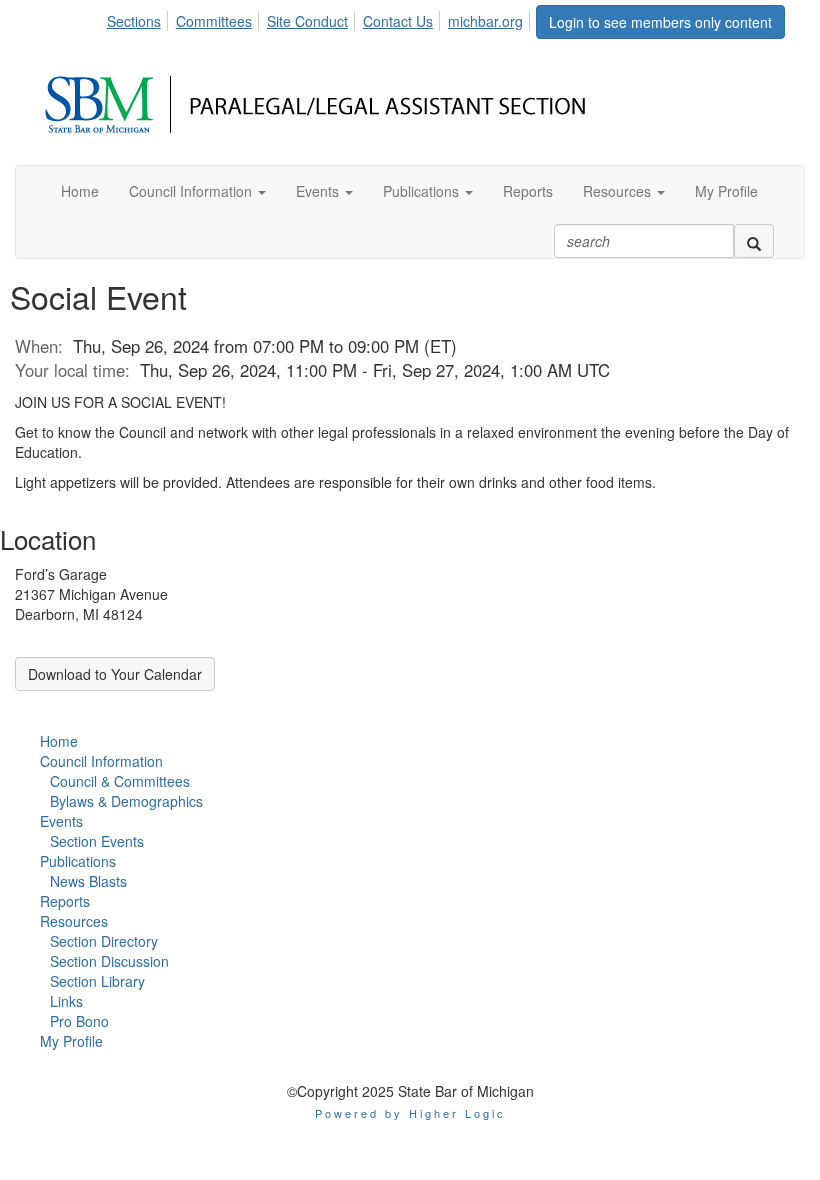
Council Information (101, 761)
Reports (65, 901)
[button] (197, 191)
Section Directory (104, 941)
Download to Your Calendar (115, 674)
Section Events (97, 841)
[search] (754, 241)
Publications (78, 861)
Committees (214, 21)
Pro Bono (79, 1021)
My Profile (71, 1041)
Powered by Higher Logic (410, 1113)
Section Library (97, 981)
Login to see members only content (660, 22)
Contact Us (398, 21)
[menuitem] (139, 18)
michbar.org (485, 21)
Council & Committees (120, 781)
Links (66, 1001)
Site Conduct (307, 21)
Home (59, 741)
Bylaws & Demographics (126, 801)
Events (61, 821)
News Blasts (88, 881)
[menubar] (320, 18)
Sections (134, 21)
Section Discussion (109, 961)
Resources (74, 921)
